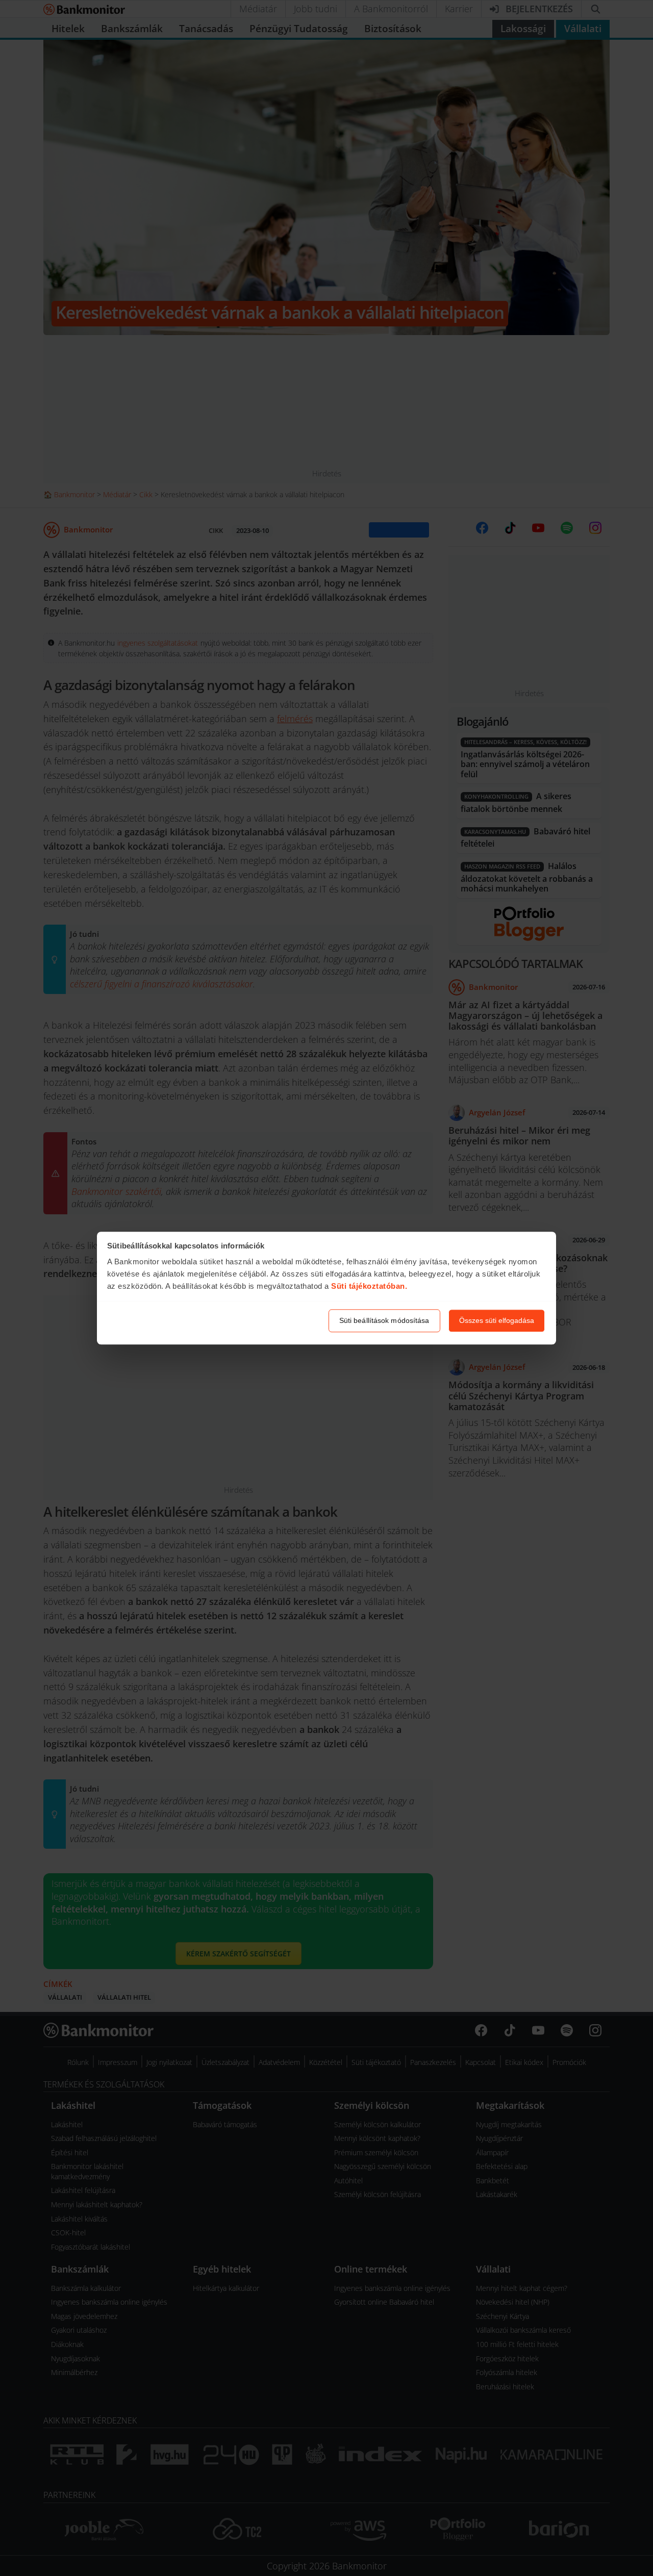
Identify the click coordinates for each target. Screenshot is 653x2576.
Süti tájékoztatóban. (369, 1286)
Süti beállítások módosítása (384, 1320)
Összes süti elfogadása (497, 1320)
